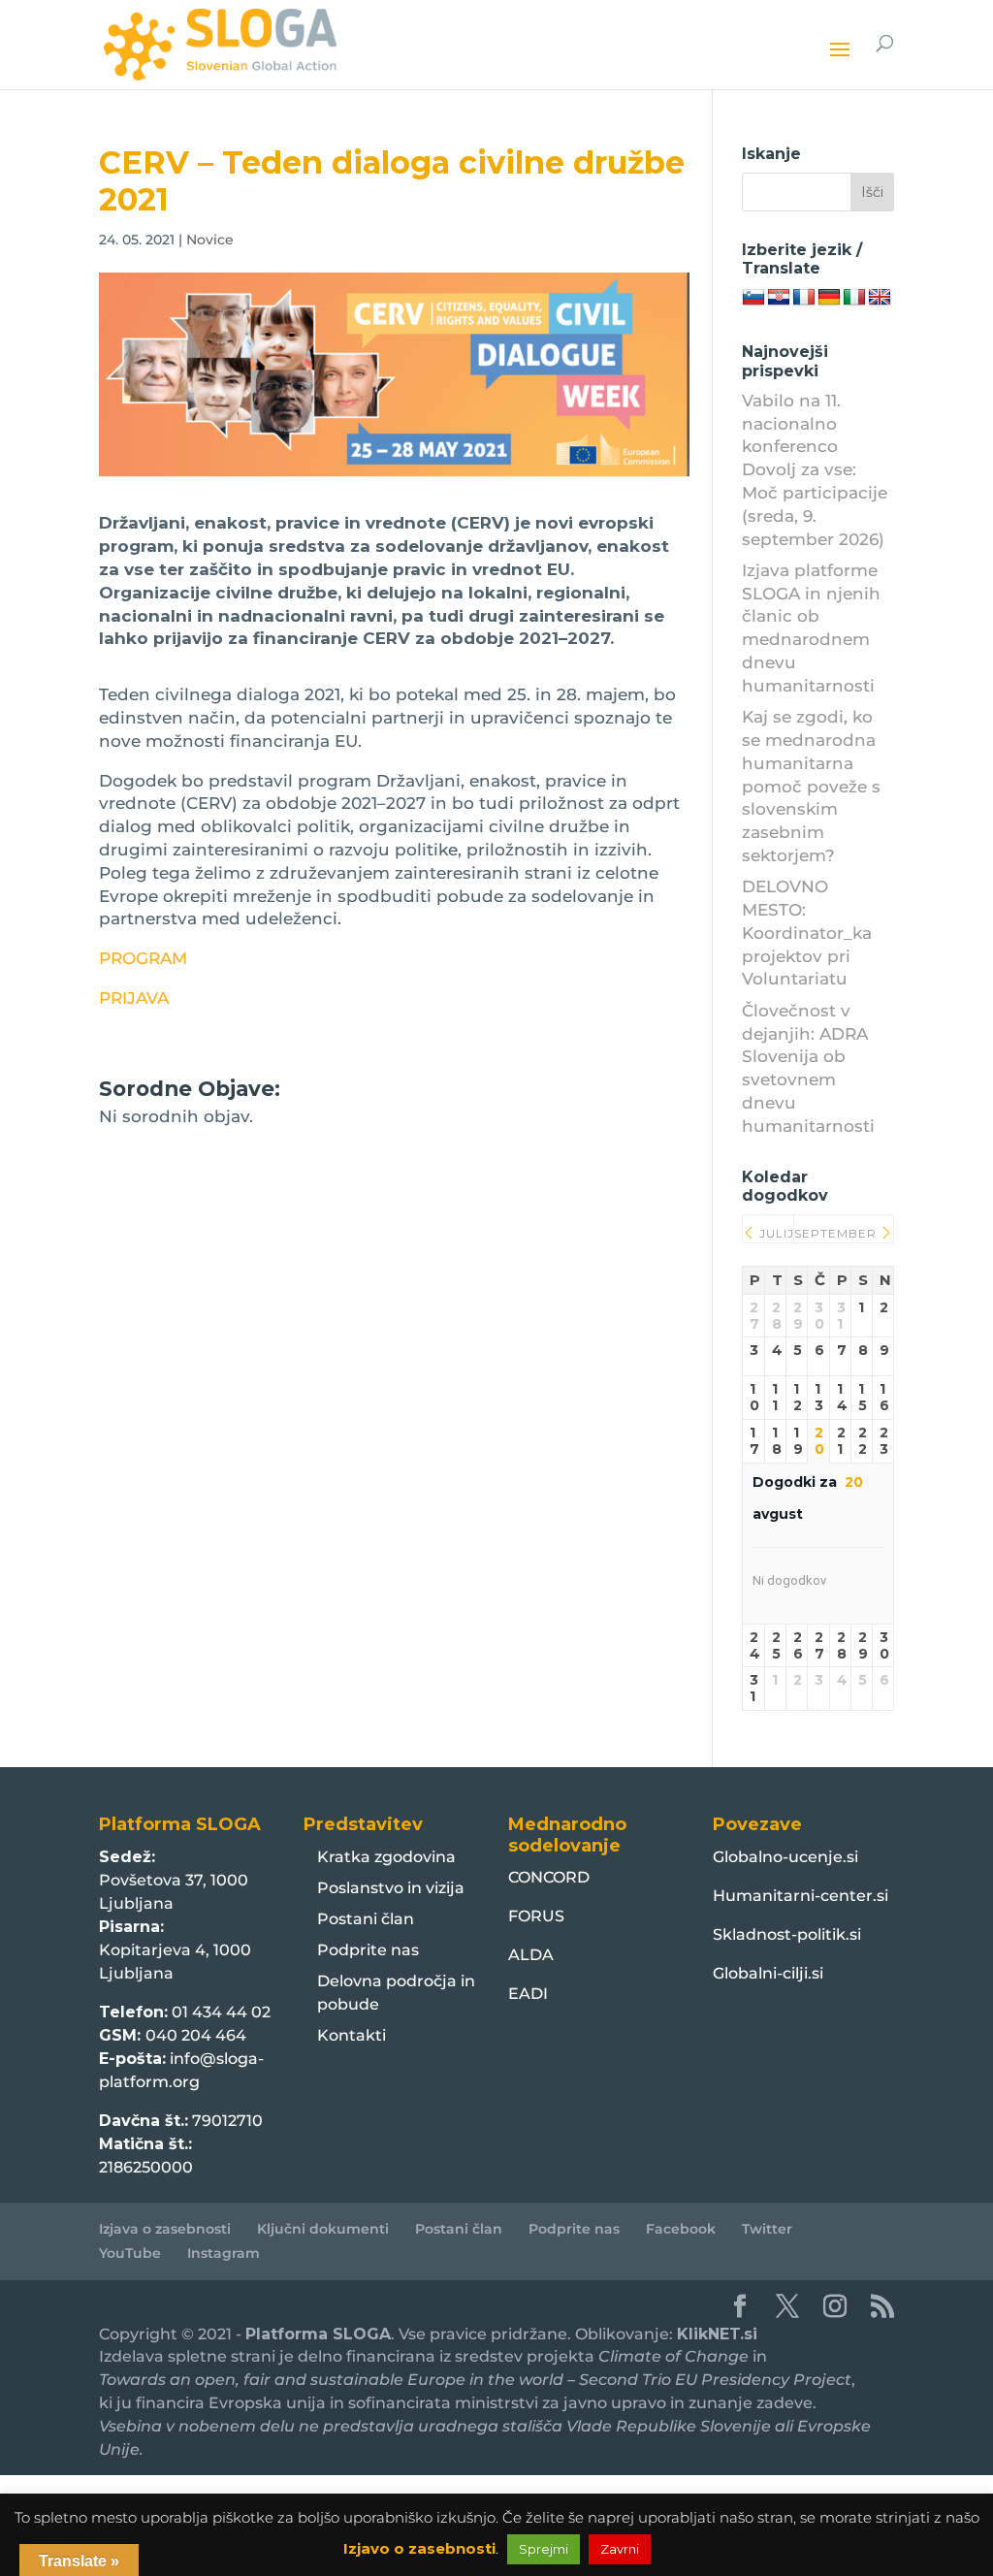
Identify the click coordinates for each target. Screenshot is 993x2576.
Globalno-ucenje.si (785, 1857)
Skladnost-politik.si (787, 1934)
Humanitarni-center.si (801, 1896)
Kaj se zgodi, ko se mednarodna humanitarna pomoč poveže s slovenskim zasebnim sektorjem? (811, 786)
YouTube (130, 2253)
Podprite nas (368, 1950)
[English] (880, 298)
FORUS (536, 1916)
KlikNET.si (717, 2334)
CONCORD (549, 1877)
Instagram (224, 2253)
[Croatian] (779, 298)
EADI (528, 1994)
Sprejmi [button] (544, 2549)
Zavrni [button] (620, 2549)
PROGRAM (143, 958)
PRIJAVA (134, 998)
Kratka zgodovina (386, 1857)
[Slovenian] (753, 298)
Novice (210, 240)
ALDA (531, 1955)
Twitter (767, 2229)
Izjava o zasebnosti (165, 2229)
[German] (829, 298)
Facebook (681, 2229)
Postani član (366, 1919)
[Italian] (854, 298)
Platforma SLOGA (318, 2334)
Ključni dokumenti (323, 2229)
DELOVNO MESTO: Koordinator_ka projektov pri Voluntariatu (807, 933)
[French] (804, 298)
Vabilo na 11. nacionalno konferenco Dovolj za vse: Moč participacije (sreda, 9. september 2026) (815, 470)
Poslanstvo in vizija (391, 1888)
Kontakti (352, 2035)
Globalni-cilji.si (768, 1973)
